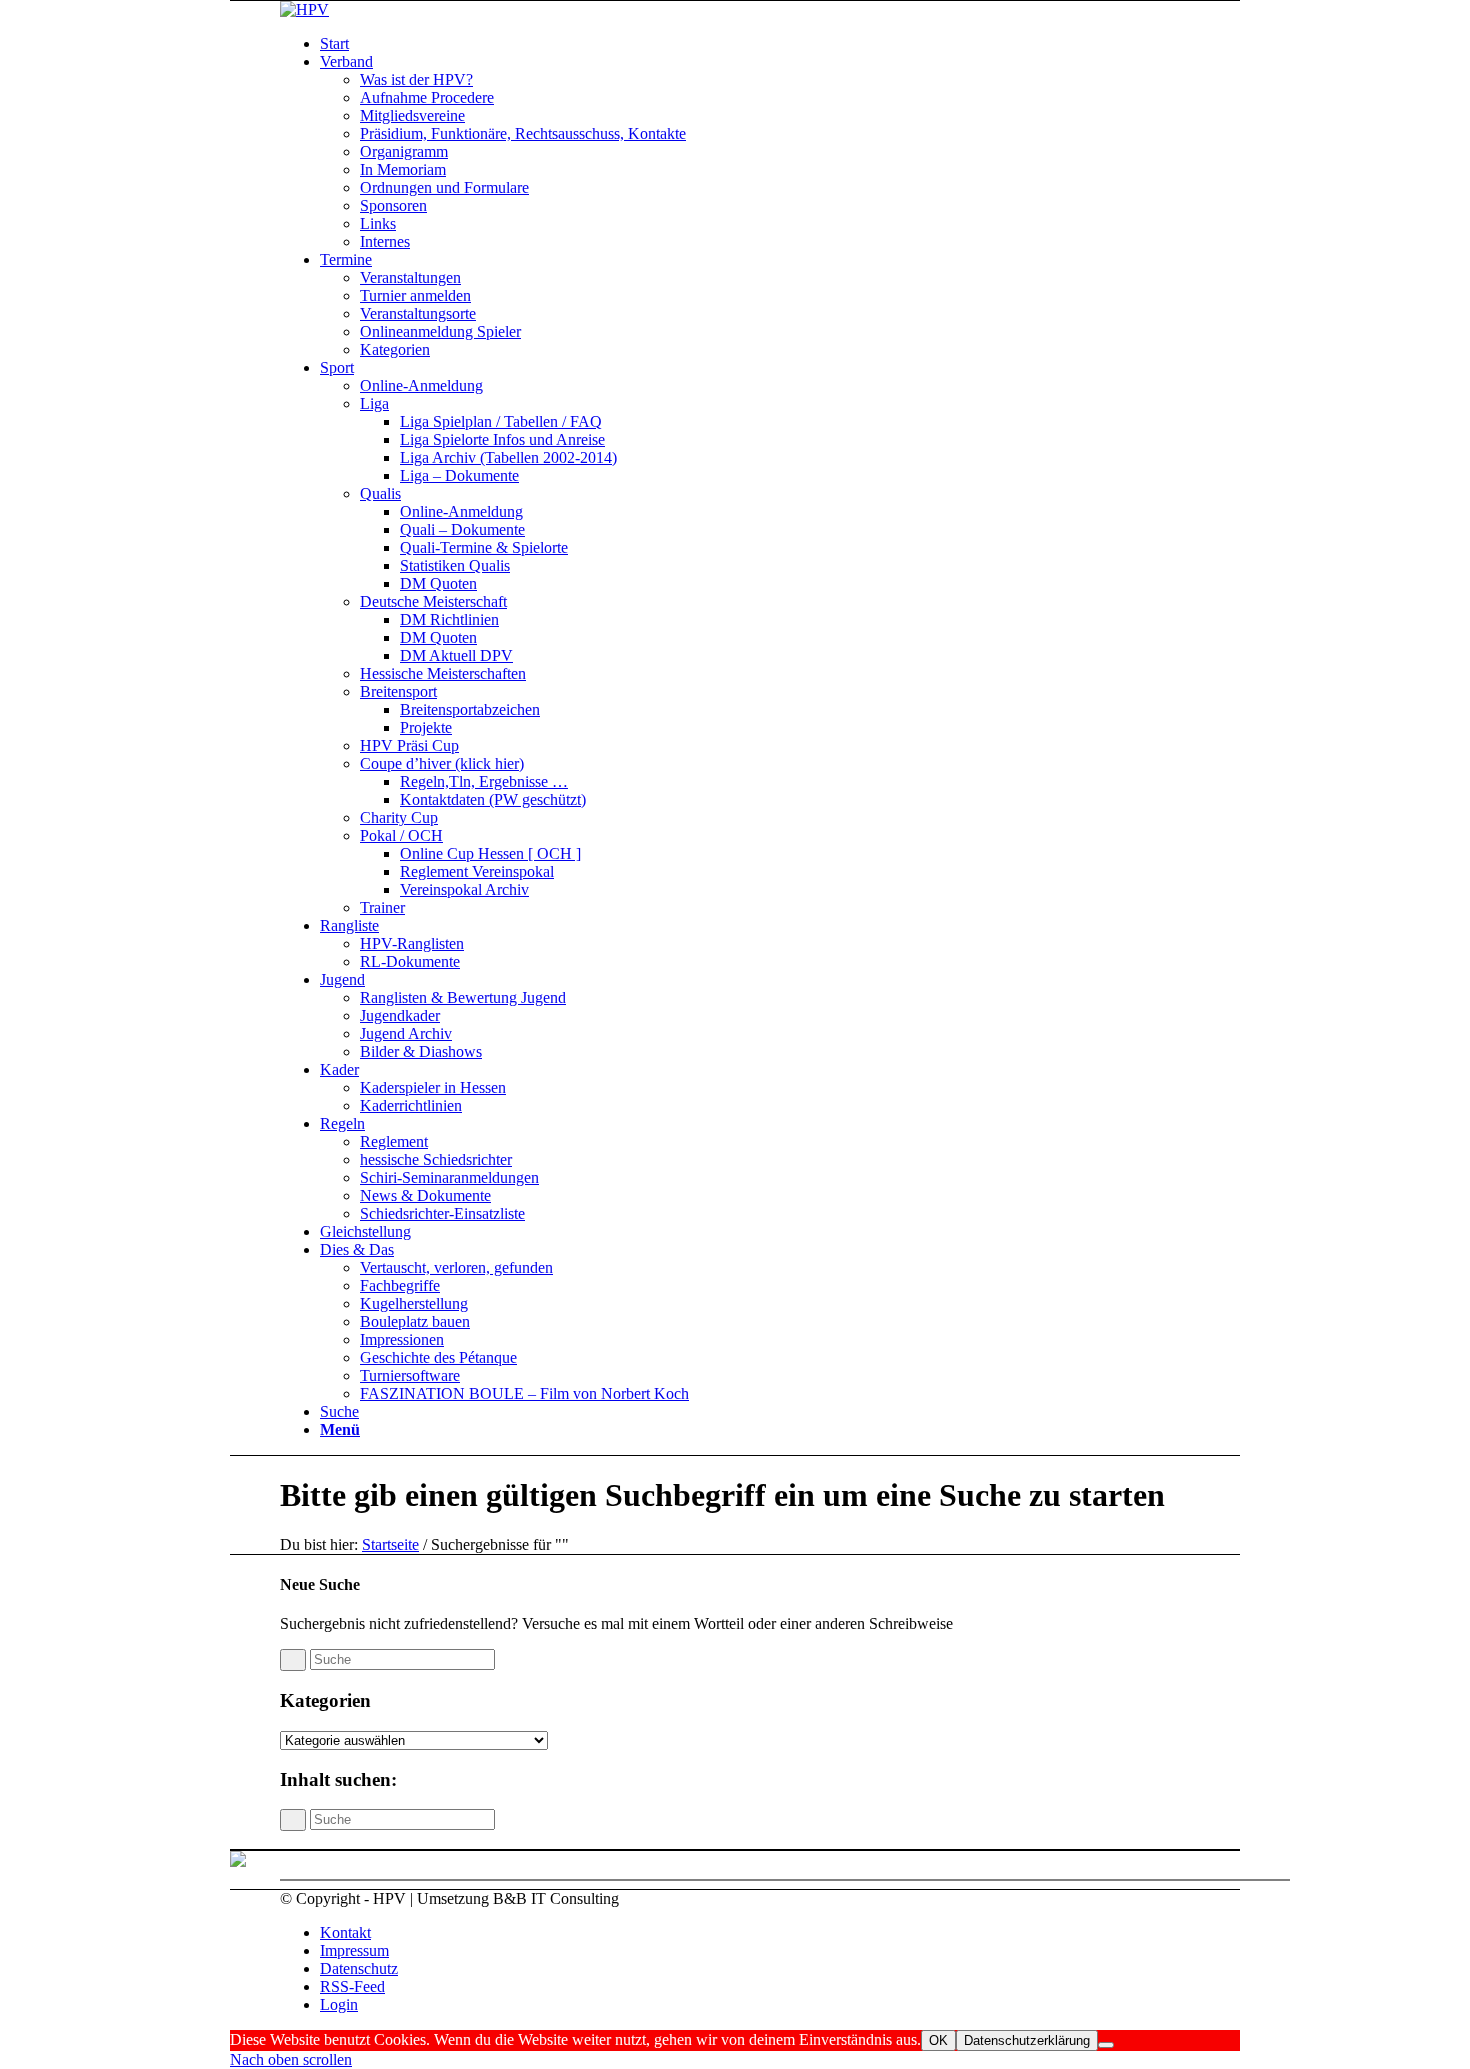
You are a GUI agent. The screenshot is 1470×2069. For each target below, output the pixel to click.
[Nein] (1106, 2045)
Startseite (390, 1544)
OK (938, 2040)
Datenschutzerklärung (1027, 2040)
